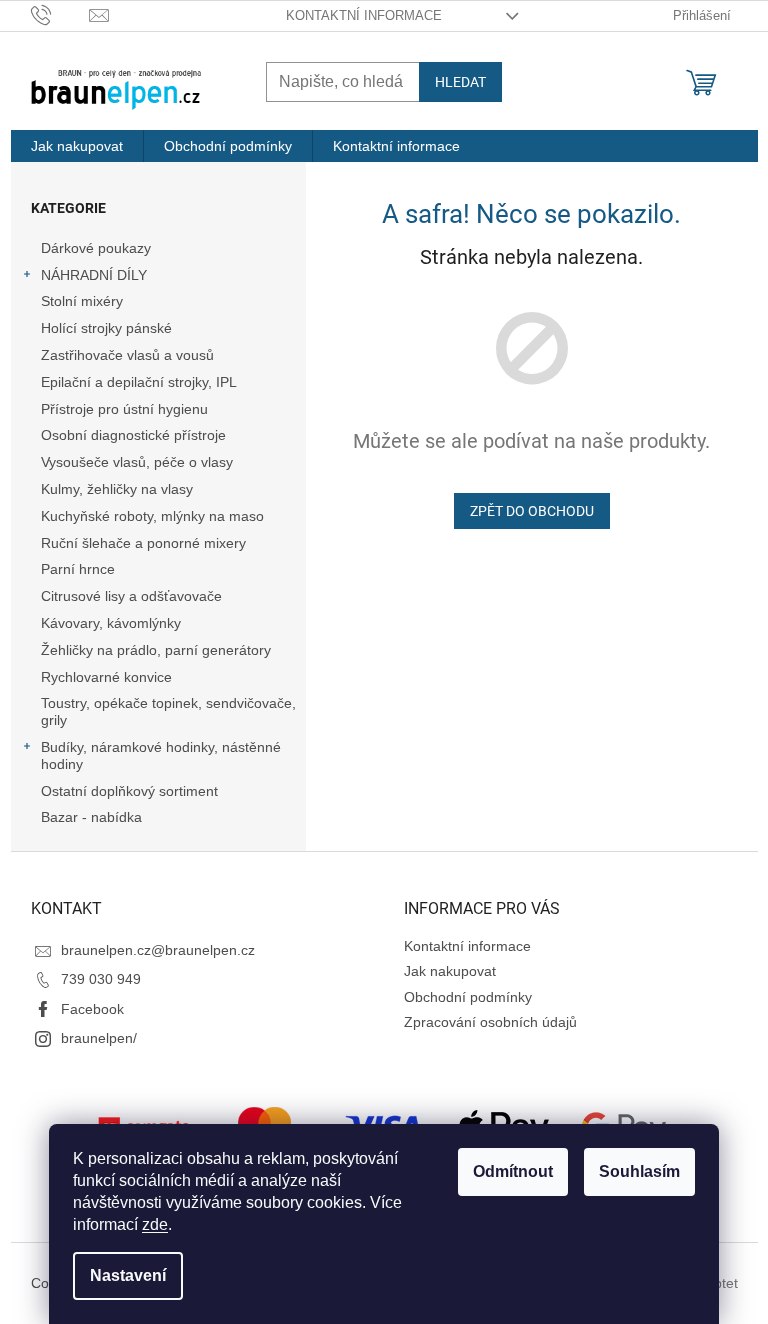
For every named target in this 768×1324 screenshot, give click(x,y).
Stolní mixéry (82, 301)
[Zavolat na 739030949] (60, 14)
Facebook (92, 1009)
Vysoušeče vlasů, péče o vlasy (137, 462)
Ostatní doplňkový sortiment (129, 791)
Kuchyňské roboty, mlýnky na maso (152, 516)
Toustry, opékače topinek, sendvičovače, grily (168, 711)
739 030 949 (101, 979)
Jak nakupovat (450, 971)
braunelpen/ (99, 1038)
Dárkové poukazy (96, 248)
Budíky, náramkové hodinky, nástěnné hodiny (161, 755)
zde (155, 1224)
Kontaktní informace (364, 15)
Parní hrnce (78, 569)
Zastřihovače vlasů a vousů (127, 355)
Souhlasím (639, 1171)
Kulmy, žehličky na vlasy (117, 489)
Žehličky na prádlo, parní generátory (156, 650)
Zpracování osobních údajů (490, 1022)
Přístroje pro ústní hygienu (124, 409)
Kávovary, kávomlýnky (111, 623)
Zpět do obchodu (532, 511)
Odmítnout (513, 1171)
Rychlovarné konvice (106, 677)
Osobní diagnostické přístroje (133, 435)
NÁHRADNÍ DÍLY (94, 275)
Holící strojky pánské (106, 328)
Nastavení (128, 1275)
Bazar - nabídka (91, 817)
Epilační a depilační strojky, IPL (139, 382)
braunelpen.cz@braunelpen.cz (158, 950)
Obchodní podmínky (468, 997)
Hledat (460, 82)
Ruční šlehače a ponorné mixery (143, 543)
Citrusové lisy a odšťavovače (131, 596)
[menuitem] (77, 146)
